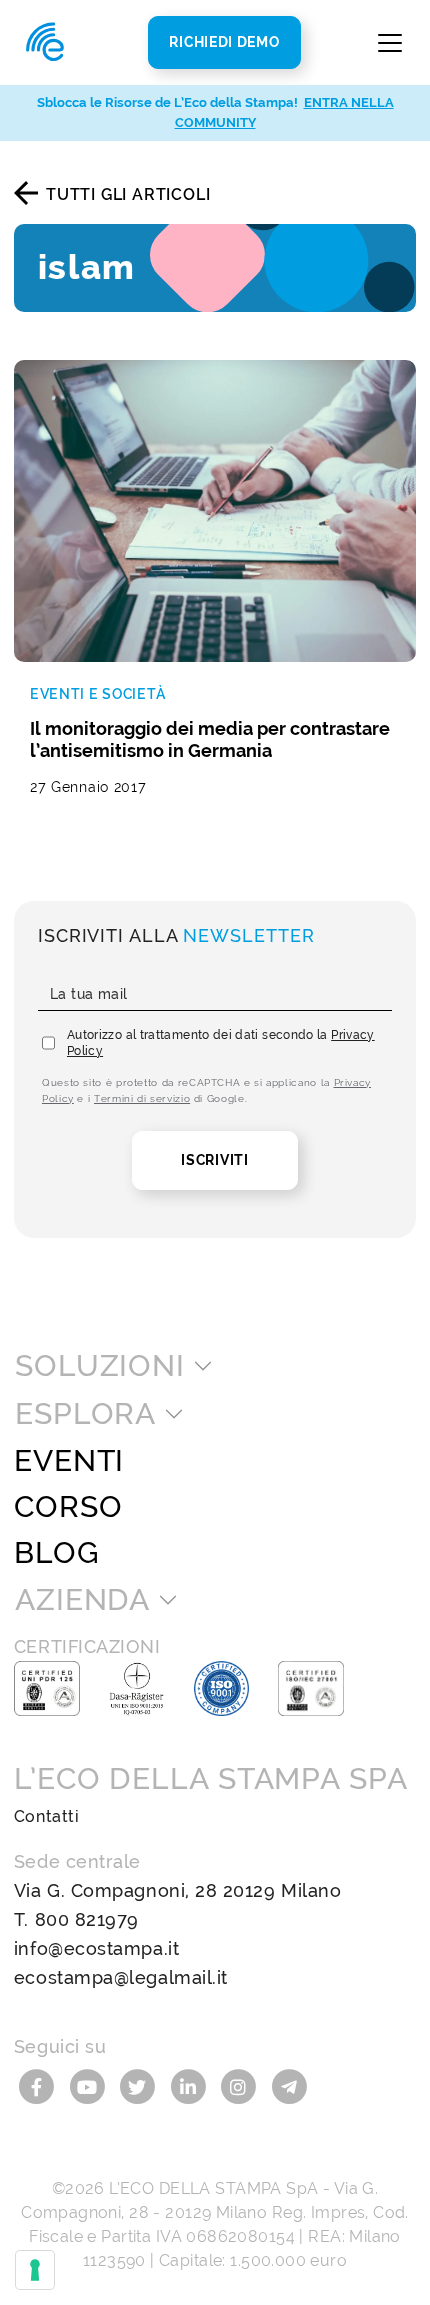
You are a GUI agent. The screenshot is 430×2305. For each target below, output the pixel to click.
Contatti (46, 1816)
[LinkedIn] (191, 2085)
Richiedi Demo (224, 42)
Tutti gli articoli (128, 194)
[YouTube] (90, 2085)
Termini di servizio (142, 1098)
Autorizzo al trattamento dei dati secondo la (221, 1043)
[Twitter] (140, 2085)
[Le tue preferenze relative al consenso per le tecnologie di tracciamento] (35, 2270)
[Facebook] (39, 2085)
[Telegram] (289, 2085)
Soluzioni (100, 1366)
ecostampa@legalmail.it (121, 1977)
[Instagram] (241, 2085)
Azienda (82, 1600)
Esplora (85, 1414)
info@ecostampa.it (96, 1948)
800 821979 (87, 1919)
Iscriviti (214, 1160)
